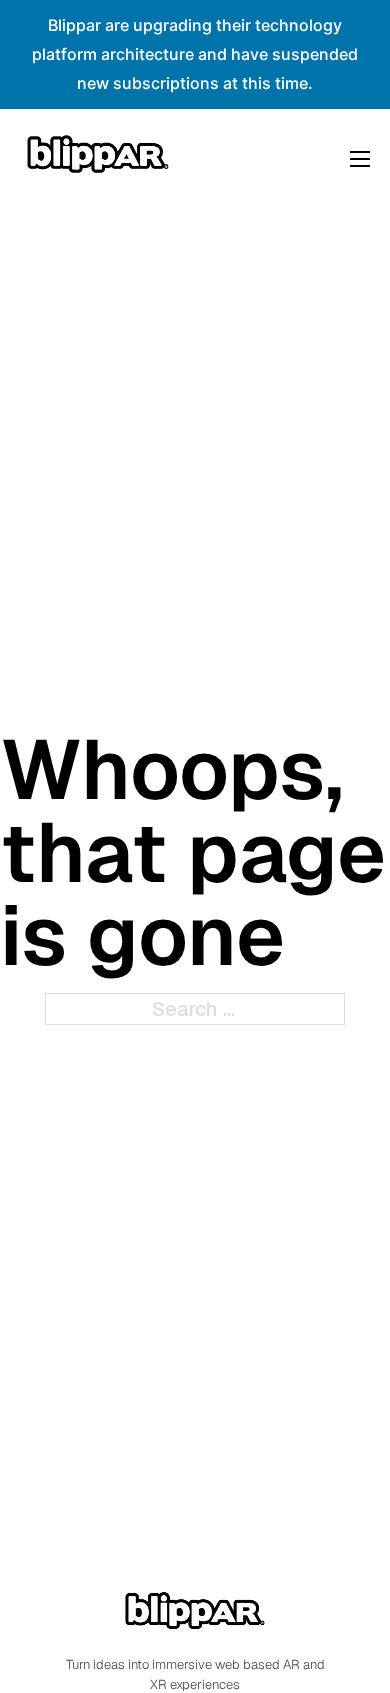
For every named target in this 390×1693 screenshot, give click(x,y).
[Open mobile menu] (360, 159)
